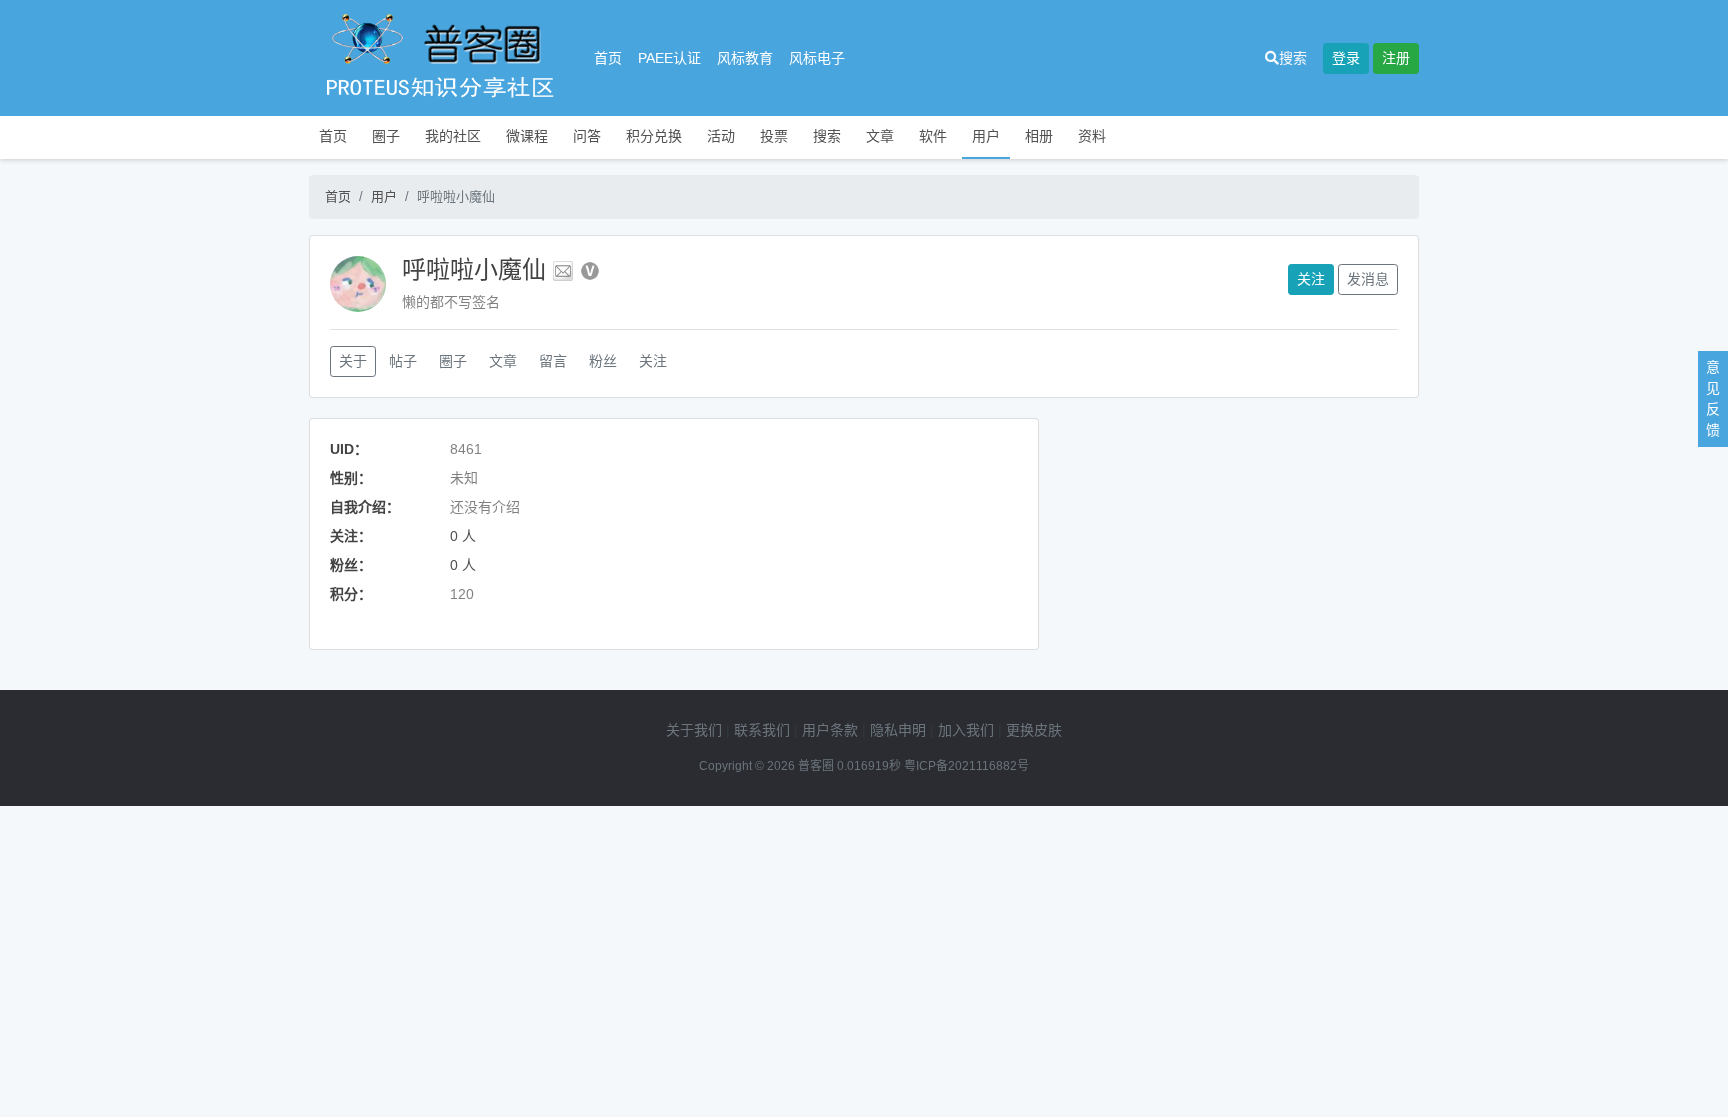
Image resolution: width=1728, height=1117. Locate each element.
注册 (1396, 58)
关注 (1311, 279)
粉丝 (603, 361)
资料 (1092, 136)
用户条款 (830, 730)
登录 (1346, 58)
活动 (721, 136)
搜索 (1293, 58)
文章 (880, 136)
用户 (986, 136)
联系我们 (762, 730)
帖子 (403, 361)
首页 (608, 58)
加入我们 (966, 730)
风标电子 (817, 58)
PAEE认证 (669, 58)
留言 (553, 361)
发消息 (1368, 279)
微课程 (527, 136)
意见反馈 (1713, 398)
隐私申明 (898, 730)
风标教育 (745, 58)
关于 (353, 361)
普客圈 (816, 766)
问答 (587, 136)
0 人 (463, 536)
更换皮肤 (1034, 730)
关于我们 (694, 730)
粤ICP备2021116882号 (966, 766)
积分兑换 (654, 136)
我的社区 (453, 136)
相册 (1039, 136)
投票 (774, 136)
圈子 (386, 136)
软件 (933, 136)
